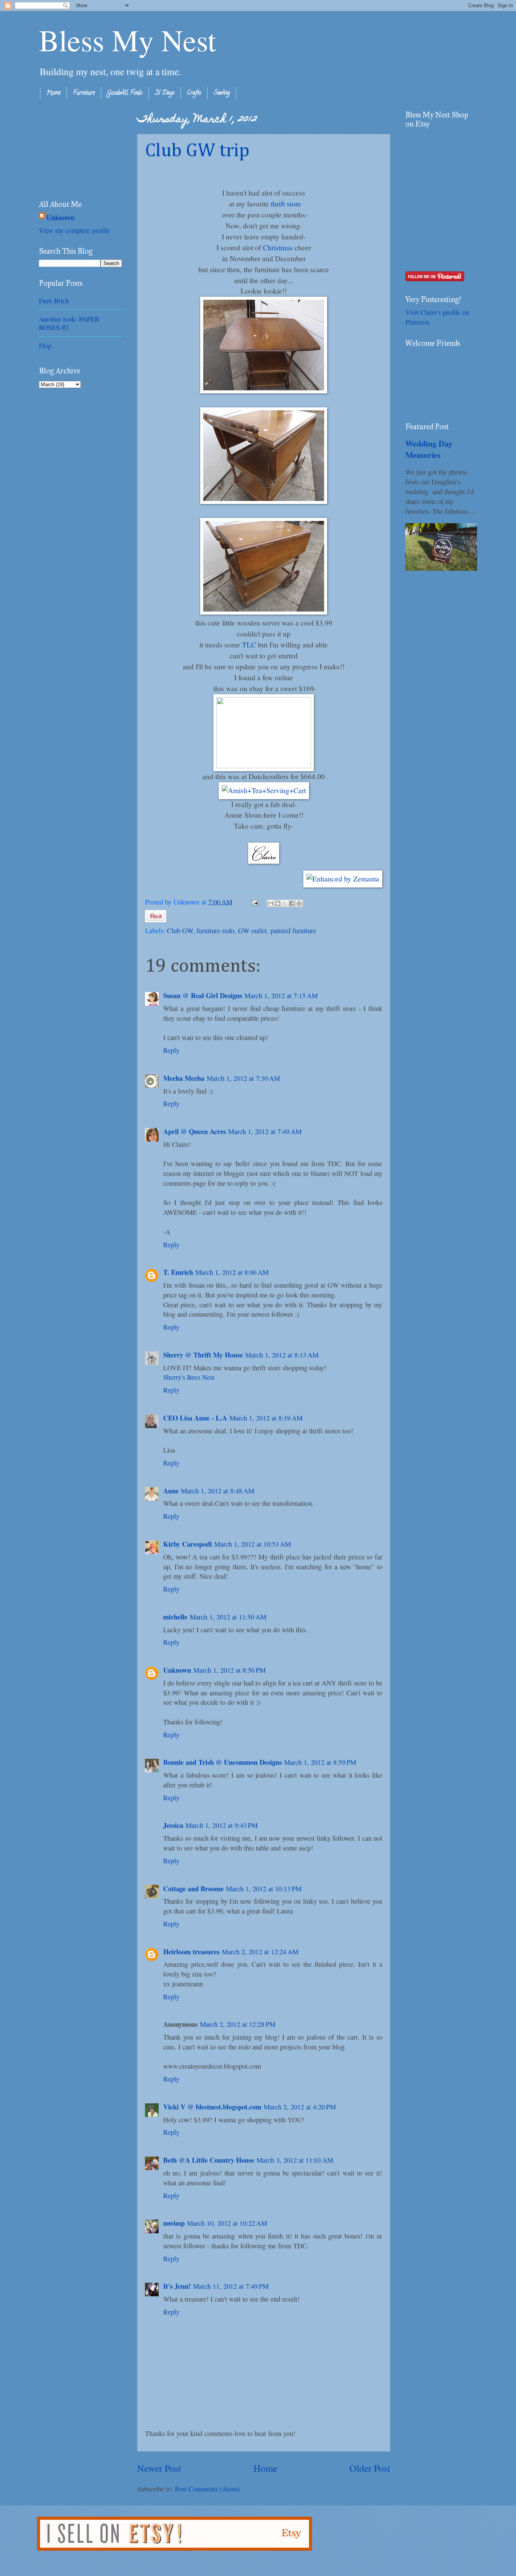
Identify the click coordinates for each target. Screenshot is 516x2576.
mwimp (174, 2223)
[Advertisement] (77, 148)
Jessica (173, 1825)
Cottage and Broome (193, 1888)
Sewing (222, 93)
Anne (171, 1491)
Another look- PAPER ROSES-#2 (69, 323)
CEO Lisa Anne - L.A (195, 1418)
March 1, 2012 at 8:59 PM (320, 1762)
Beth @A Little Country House (209, 2160)
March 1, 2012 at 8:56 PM (229, 1670)
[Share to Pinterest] (299, 903)
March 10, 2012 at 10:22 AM (227, 2223)
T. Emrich (178, 1272)
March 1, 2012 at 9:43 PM (222, 1825)
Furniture (84, 93)
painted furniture (293, 931)
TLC (249, 645)
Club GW (180, 931)
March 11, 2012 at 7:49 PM (231, 2286)
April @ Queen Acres (195, 1131)
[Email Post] (254, 902)
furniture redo (215, 931)
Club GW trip (197, 151)
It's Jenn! (177, 2286)
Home (53, 93)
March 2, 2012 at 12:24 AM (260, 1952)
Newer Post (159, 2468)
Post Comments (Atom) (207, 2489)
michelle (175, 1617)
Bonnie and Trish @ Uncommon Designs (222, 1762)
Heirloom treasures (191, 1951)
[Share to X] (285, 903)
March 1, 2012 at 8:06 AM (232, 1272)
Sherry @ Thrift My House (203, 1355)
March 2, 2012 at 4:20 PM (300, 2107)
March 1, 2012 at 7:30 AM (243, 1078)
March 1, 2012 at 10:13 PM (264, 1889)
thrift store (286, 204)
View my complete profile (74, 230)
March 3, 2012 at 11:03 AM (295, 2160)
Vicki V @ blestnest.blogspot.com (212, 2107)
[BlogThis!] (278, 903)
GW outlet (252, 931)
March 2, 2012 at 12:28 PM (238, 2024)
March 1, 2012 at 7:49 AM (265, 1131)
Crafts (194, 93)
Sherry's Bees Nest (189, 1377)
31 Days (165, 93)
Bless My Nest (127, 40)
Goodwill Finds (125, 93)
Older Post (370, 2468)
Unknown (177, 1670)
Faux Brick (54, 300)
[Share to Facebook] (292, 903)
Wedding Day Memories (429, 449)
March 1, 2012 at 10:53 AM (253, 1544)
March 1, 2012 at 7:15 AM (281, 995)
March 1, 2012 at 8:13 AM (282, 1355)
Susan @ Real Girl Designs (203, 995)
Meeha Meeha (184, 1078)
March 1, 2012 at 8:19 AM (266, 1418)
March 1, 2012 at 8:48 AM (218, 1491)
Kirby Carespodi (188, 1544)
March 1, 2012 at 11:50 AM (228, 1617)
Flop (45, 346)
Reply (171, 1050)
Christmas (278, 247)
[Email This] (270, 903)
